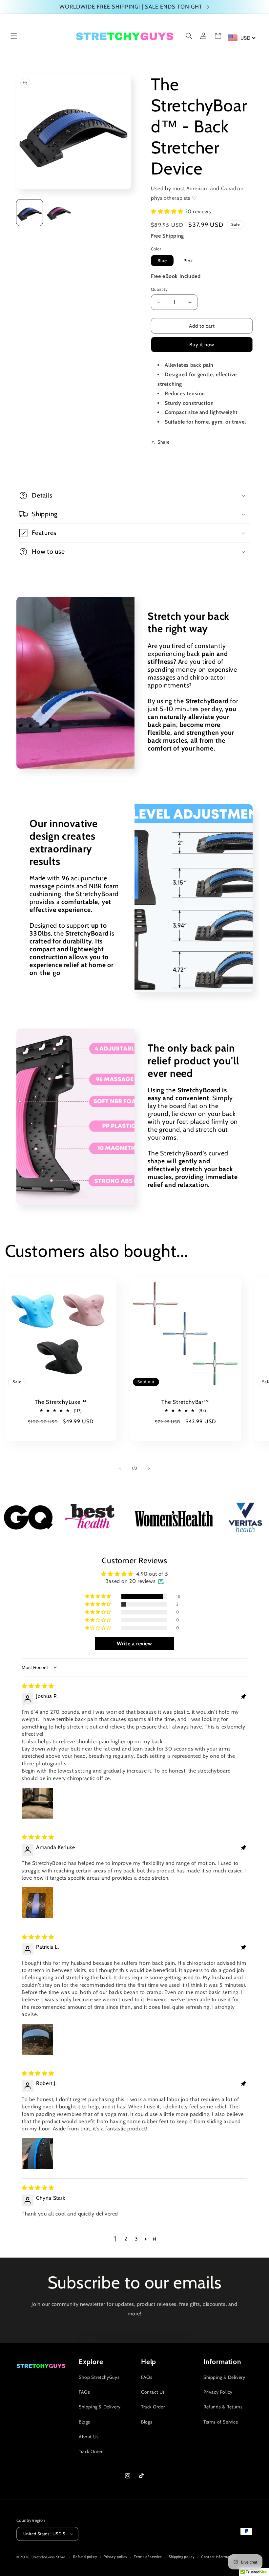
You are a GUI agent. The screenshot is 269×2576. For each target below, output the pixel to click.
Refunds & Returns (223, 2407)
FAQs (84, 2392)
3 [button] (136, 2239)
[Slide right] (149, 1468)
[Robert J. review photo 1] (37, 2154)
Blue (162, 261)
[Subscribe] (186, 2339)
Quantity (159, 289)
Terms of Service (221, 2422)
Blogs (84, 2422)
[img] (38, 1686)
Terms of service (148, 2557)
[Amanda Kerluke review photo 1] (37, 1903)
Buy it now (202, 345)
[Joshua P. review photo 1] (37, 1803)
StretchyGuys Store (49, 2557)
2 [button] (126, 2239)
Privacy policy (115, 2557)
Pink (188, 261)
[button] (14, 36)
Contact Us (153, 2392)
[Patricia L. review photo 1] (37, 2039)
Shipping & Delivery (100, 2407)
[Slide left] (120, 1468)
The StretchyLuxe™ (61, 1402)
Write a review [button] (134, 1644)
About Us (89, 2437)
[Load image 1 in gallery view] (30, 213)
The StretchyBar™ (185, 1402)
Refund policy (85, 2557)
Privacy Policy (218, 2392)
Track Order (91, 2451)
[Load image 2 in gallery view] (59, 213)
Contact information (218, 2557)
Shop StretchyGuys (99, 2377)
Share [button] (164, 442)
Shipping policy (182, 2557)
